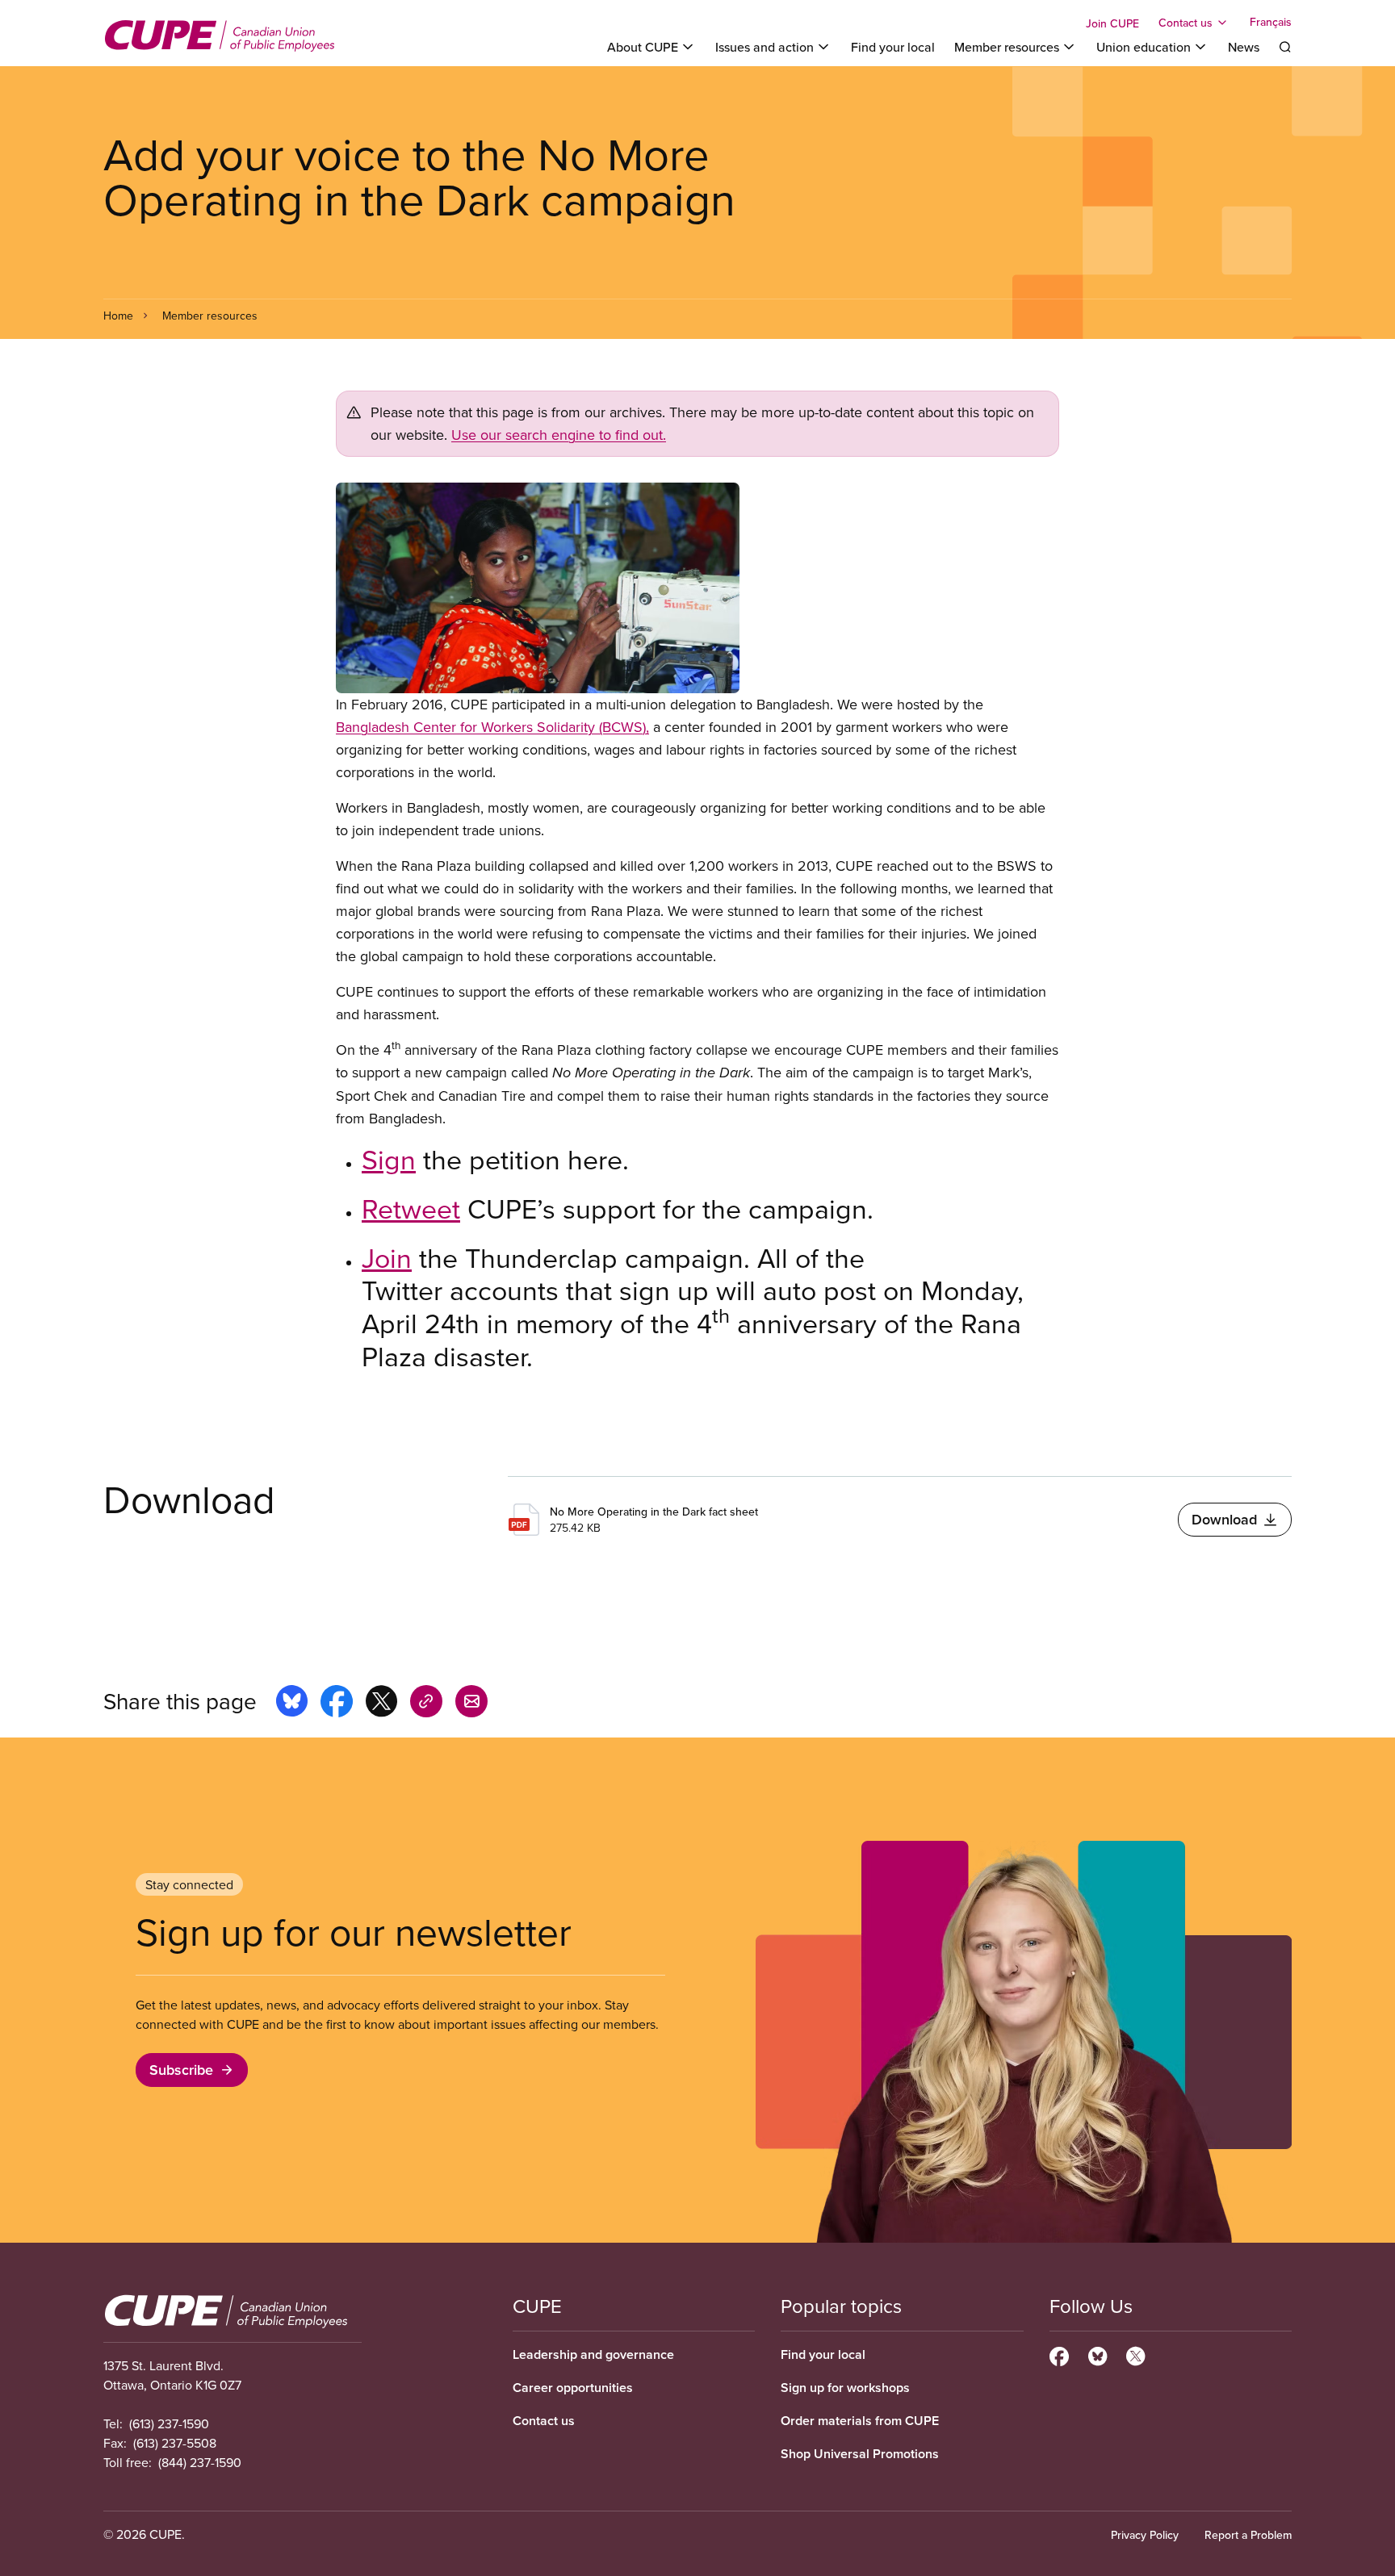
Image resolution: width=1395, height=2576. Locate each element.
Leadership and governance (593, 2354)
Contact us (544, 2421)
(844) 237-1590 (200, 2462)
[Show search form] (1285, 47)
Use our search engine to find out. (559, 435)
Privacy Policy (1145, 2535)
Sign (389, 1159)
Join (387, 1257)
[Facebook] (1059, 2354)
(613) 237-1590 (169, 2423)
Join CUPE (1112, 23)
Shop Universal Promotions (860, 2454)
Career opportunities (573, 2388)
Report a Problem (1248, 2535)
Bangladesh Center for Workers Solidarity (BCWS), (492, 727)
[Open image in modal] (697, 588)
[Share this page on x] (381, 1704)
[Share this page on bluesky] (292, 1704)
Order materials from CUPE (860, 2421)
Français (1271, 23)
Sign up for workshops (845, 2388)
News (1244, 47)
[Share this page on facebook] (337, 1704)
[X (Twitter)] (1135, 2354)
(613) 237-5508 (175, 2443)
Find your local (893, 47)
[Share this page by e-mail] (471, 1704)
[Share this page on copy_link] (426, 1704)
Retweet (411, 1208)
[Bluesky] (1098, 2354)
